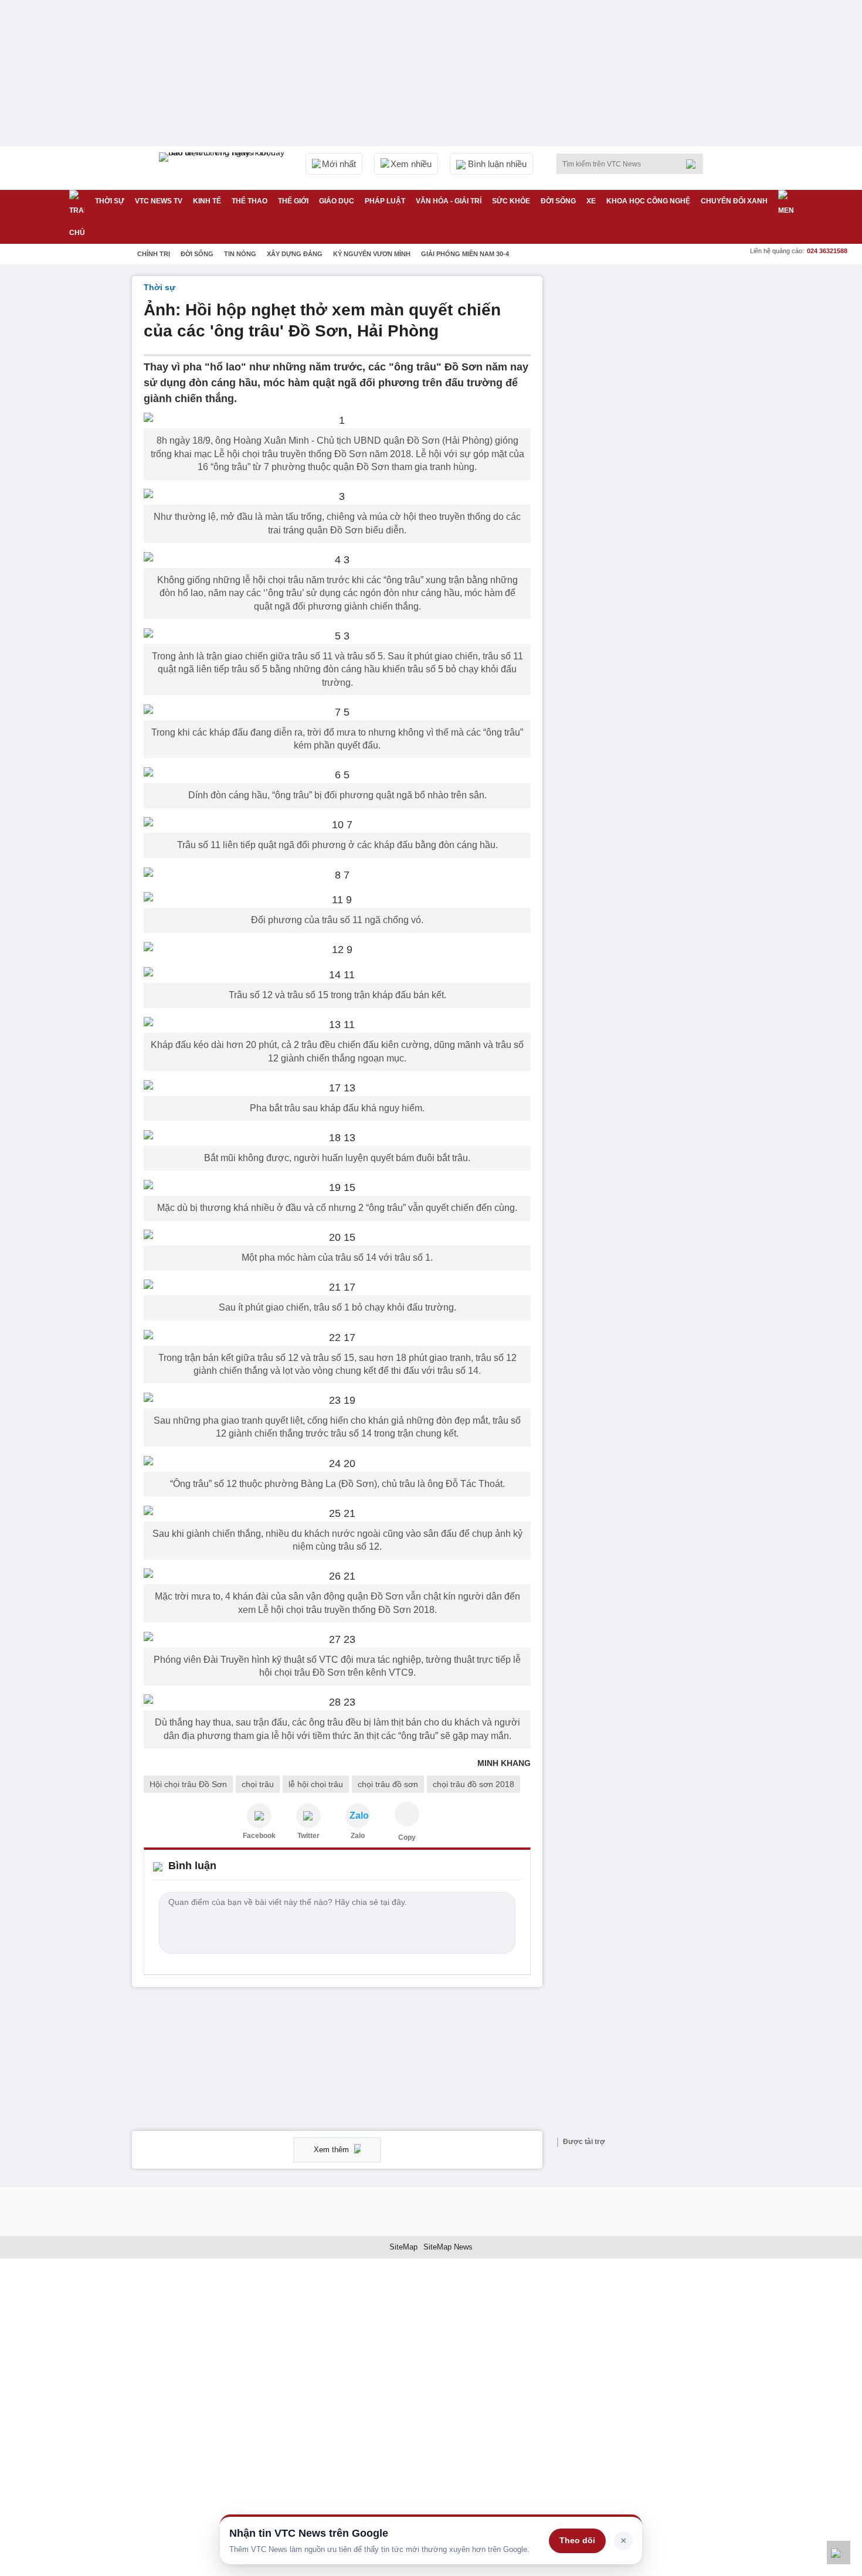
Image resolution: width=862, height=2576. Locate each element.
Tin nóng (240, 254)
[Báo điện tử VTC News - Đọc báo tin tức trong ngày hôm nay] (223, 168)
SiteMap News (448, 2247)
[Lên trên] (839, 2553)
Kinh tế (207, 201)
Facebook (259, 1836)
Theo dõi (577, 2540)
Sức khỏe (511, 201)
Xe (591, 201)
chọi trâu (258, 1784)
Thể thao (250, 201)
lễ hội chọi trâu (316, 1784)
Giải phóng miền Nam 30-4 (465, 254)
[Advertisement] (642, 452)
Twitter (308, 1836)
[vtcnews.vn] (259, 1816)
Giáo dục (337, 201)
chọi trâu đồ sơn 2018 (474, 1784)
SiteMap (403, 2247)
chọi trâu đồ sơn (388, 1784)
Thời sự (110, 201)
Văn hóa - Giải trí (449, 201)
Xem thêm (332, 2150)
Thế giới (293, 201)
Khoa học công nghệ (648, 201)
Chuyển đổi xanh (734, 201)
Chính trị (154, 254)
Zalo (358, 1836)
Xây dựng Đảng (295, 254)
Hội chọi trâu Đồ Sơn (188, 1784)
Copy (407, 1837)
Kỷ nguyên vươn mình (372, 254)
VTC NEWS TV (159, 201)
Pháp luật (385, 201)
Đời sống (558, 201)
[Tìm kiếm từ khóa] (694, 164)
